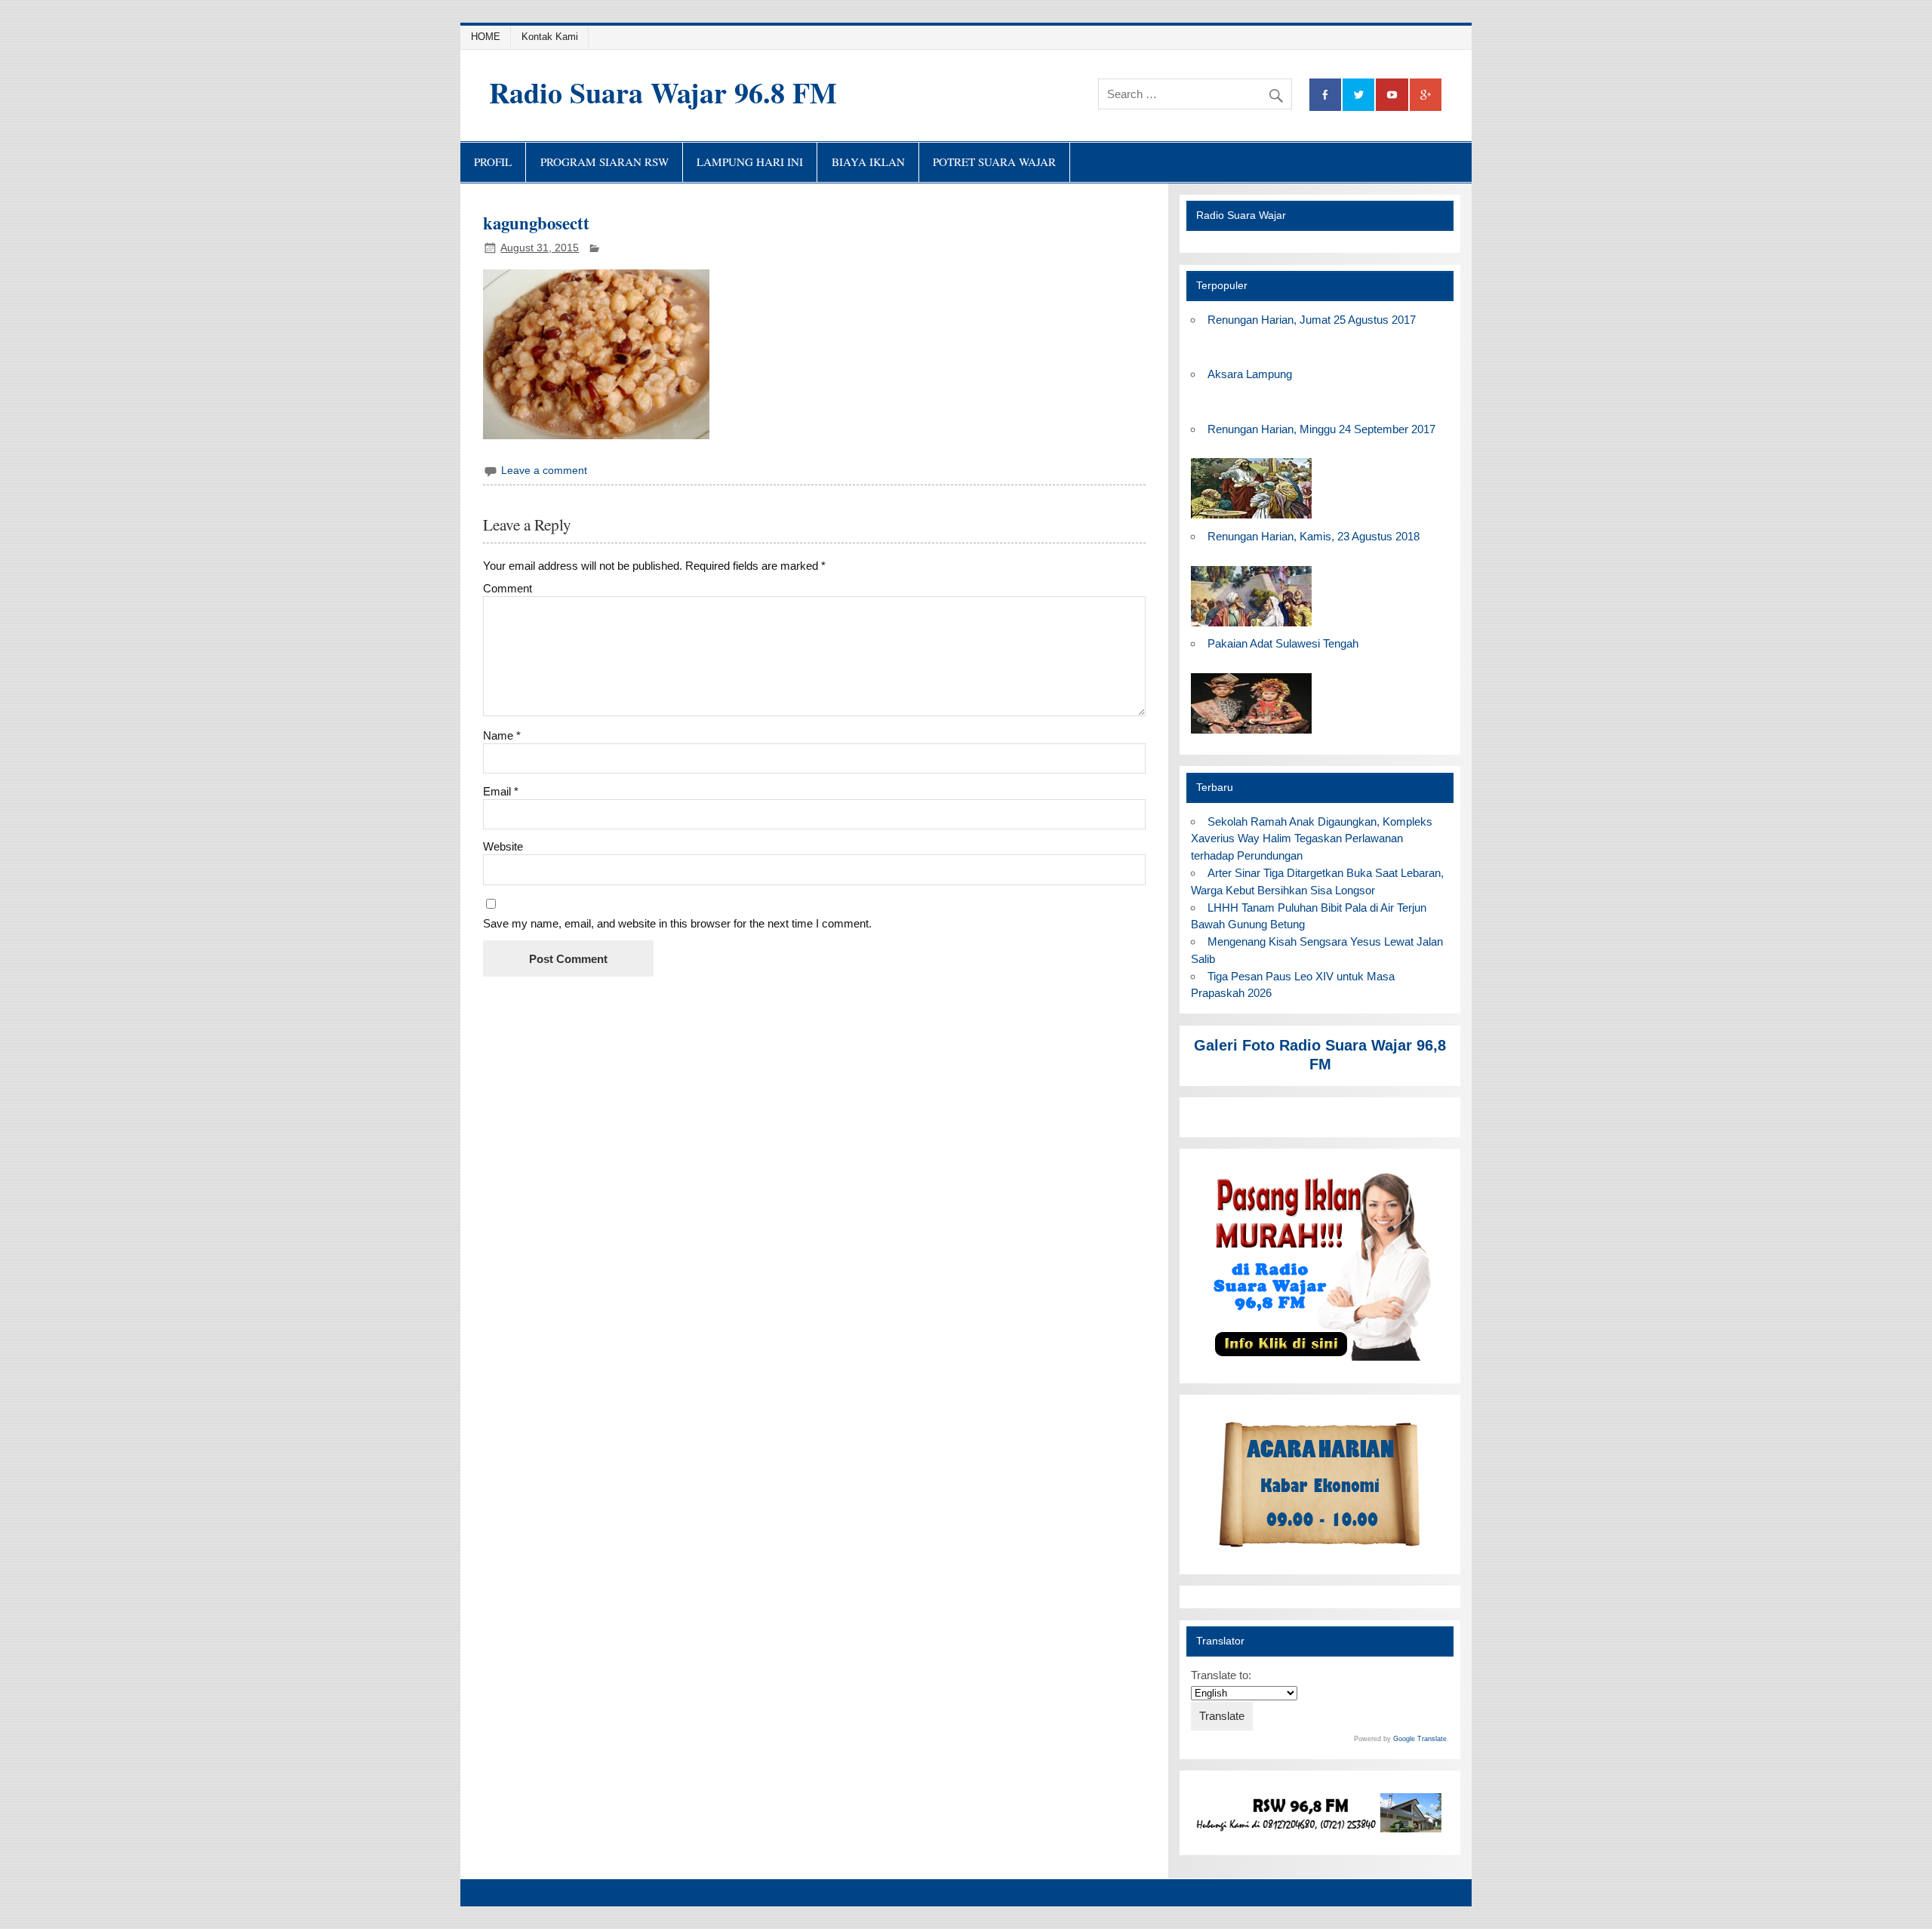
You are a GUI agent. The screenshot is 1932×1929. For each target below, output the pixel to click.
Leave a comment (544, 471)
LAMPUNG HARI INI (750, 162)
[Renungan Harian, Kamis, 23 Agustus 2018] (1251, 627)
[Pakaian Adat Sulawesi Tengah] (1251, 734)
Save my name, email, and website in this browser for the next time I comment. (677, 923)
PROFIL (493, 162)
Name (502, 735)
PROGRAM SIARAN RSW (605, 162)
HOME (486, 37)
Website (503, 846)
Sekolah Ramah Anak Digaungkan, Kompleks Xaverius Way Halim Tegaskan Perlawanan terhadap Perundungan (1311, 839)
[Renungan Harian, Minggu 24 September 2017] (1251, 519)
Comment (508, 588)
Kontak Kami (550, 37)
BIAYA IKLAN (868, 162)
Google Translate (1420, 1739)
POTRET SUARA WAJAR (994, 162)
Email (501, 791)
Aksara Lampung (1250, 374)
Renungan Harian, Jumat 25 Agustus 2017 (1312, 320)
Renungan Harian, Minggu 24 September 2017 (1321, 429)
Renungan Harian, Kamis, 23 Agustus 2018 (1314, 536)
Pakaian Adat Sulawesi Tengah (1283, 643)
